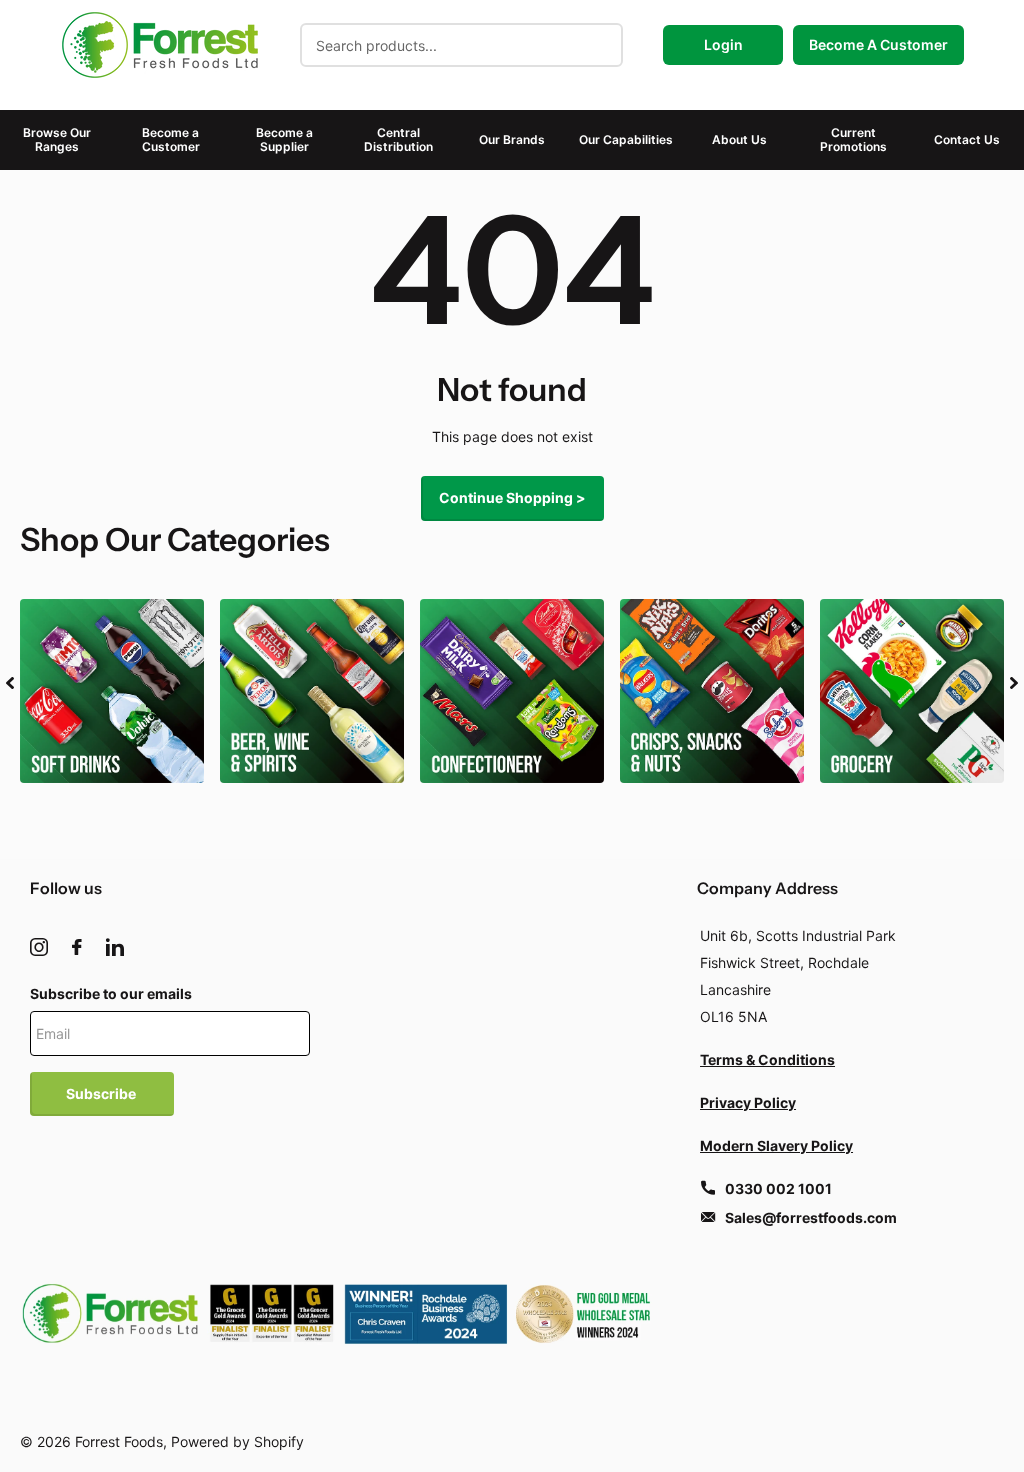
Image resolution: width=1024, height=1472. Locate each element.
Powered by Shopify (237, 1441)
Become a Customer (171, 139)
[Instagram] (39, 947)
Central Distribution (398, 139)
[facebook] (77, 947)
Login (723, 44)
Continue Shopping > (512, 497)
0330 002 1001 (778, 1188)
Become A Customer (878, 44)
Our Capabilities (626, 139)
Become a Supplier (284, 139)
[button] (10, 683)
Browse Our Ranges (57, 139)
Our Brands (512, 139)
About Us (739, 139)
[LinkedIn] (115, 947)
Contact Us (967, 139)
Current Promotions (853, 139)
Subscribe (102, 1093)
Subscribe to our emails (111, 993)
